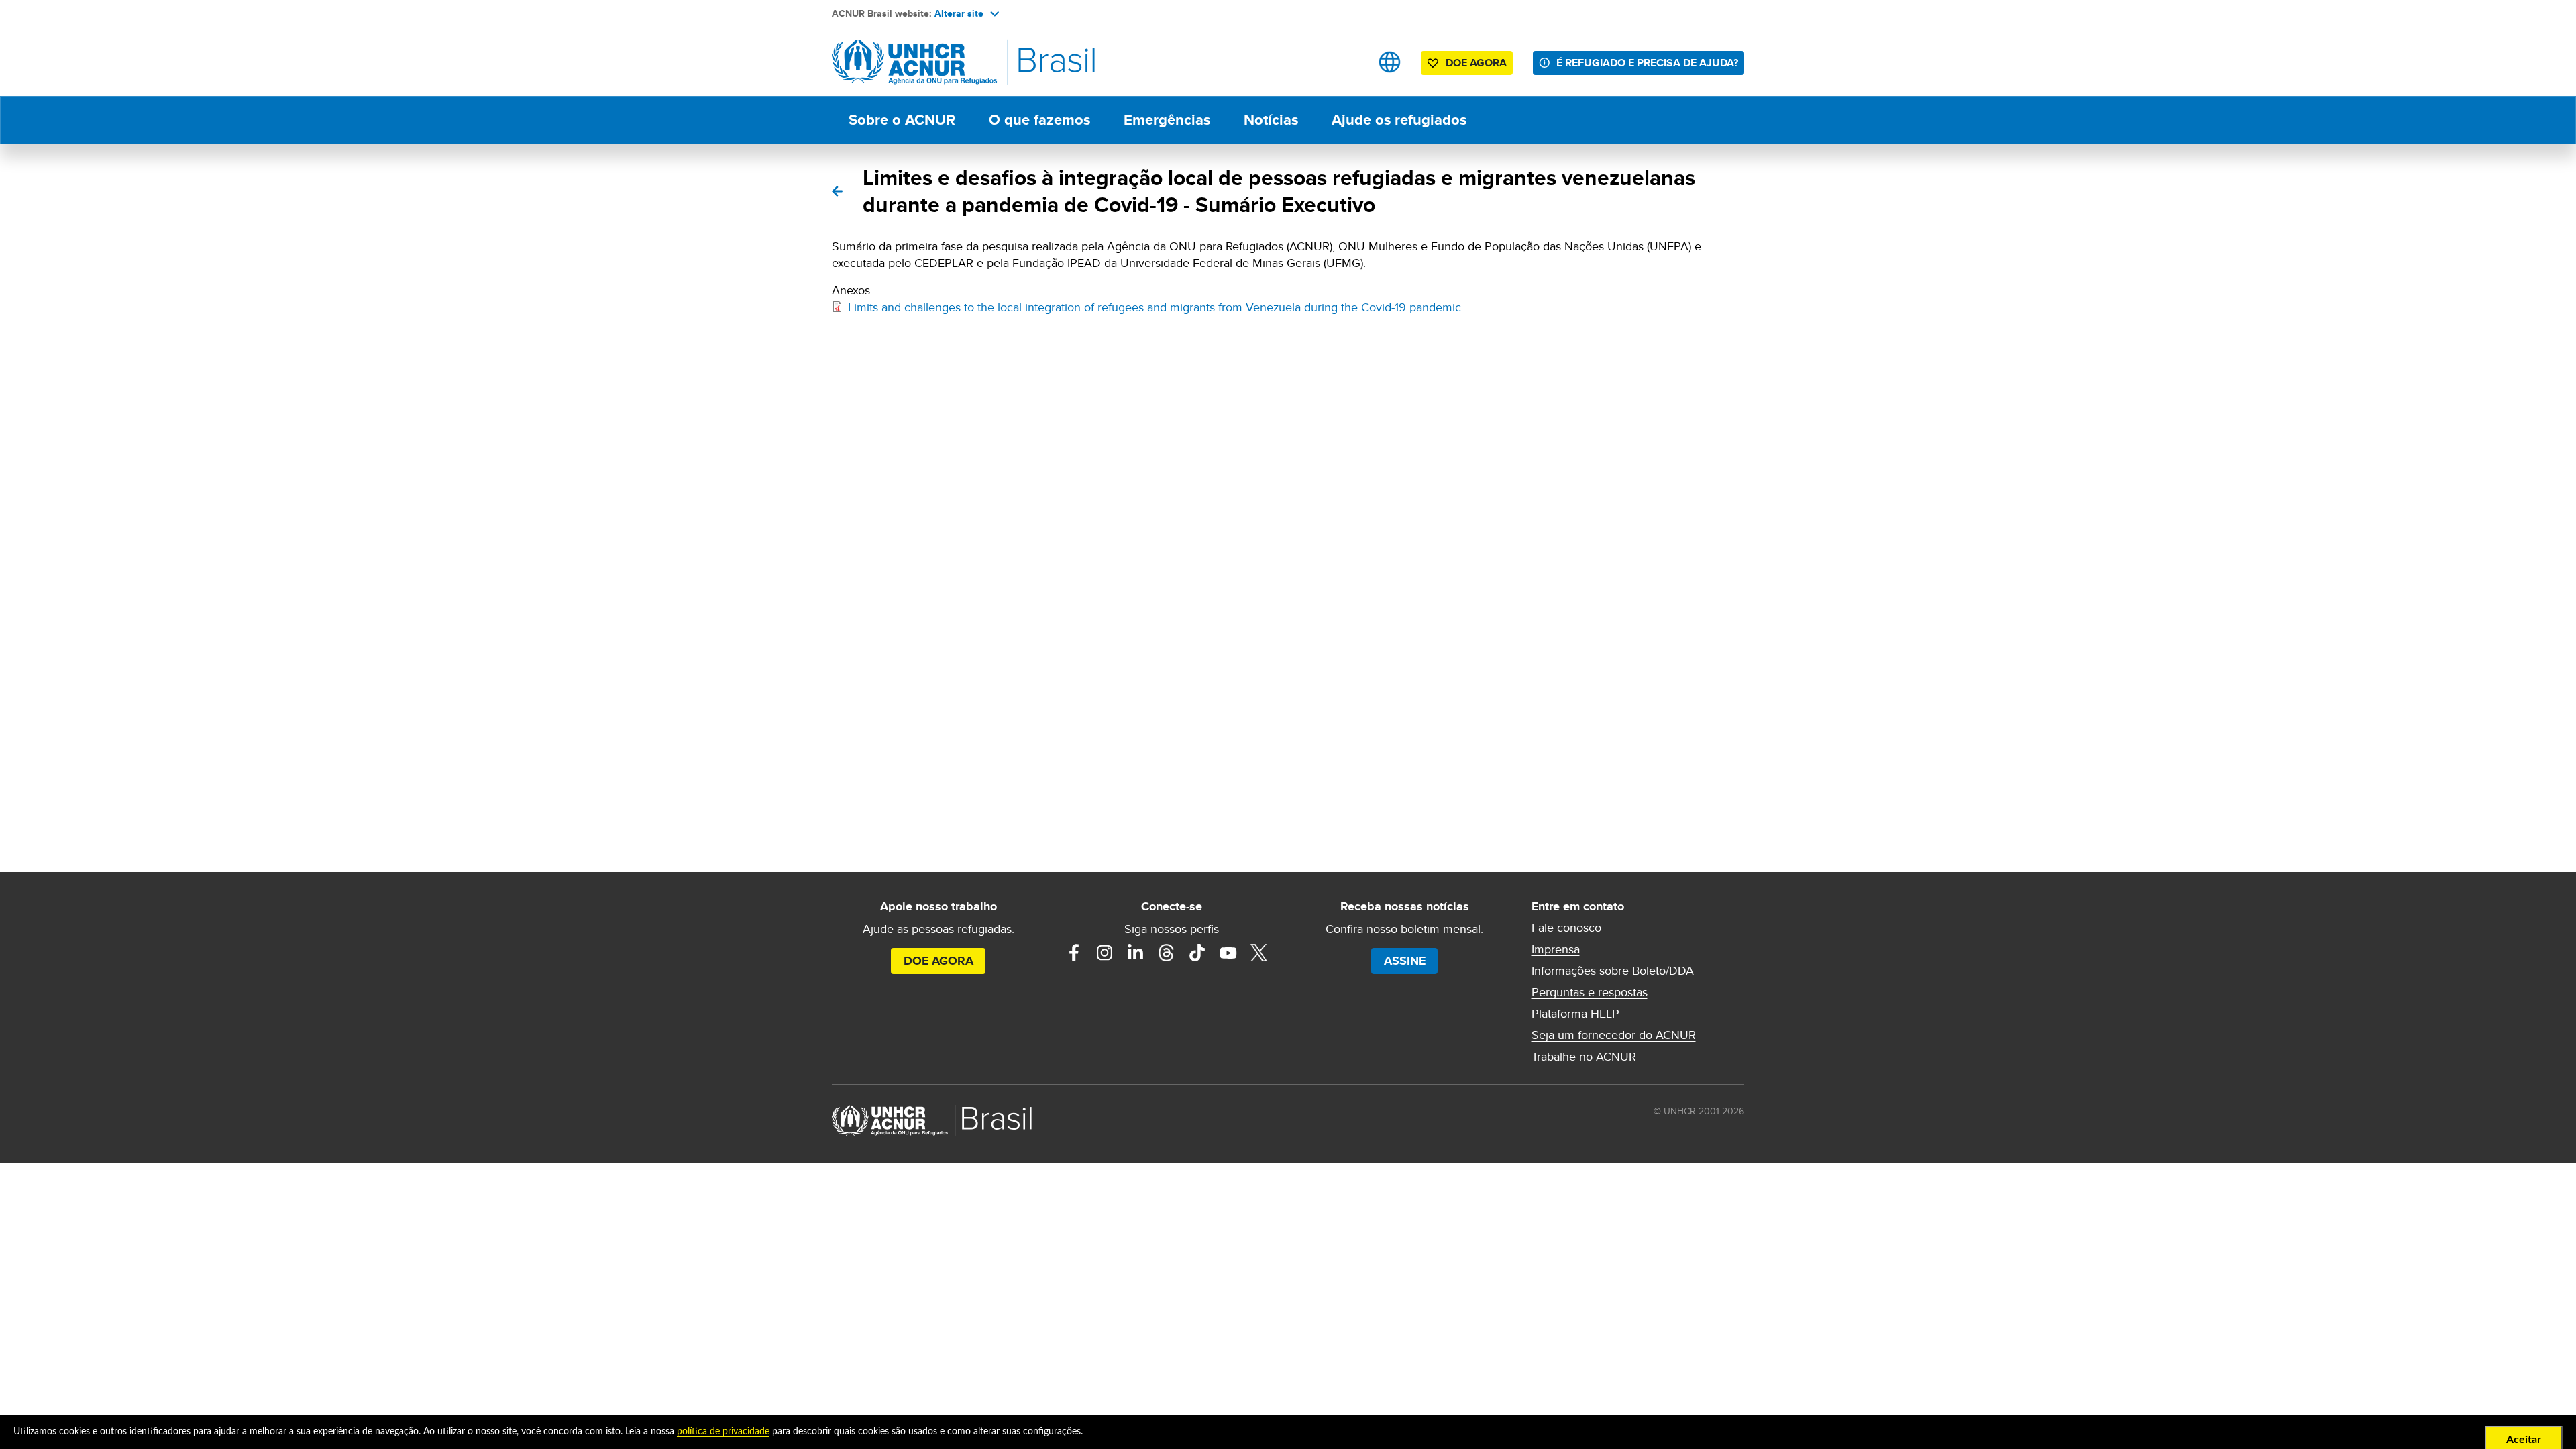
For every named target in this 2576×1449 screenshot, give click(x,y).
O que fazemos (1039, 120)
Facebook (1074, 953)
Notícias (1271, 120)
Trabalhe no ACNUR (1584, 1057)
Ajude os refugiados (1399, 120)
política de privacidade (723, 1432)
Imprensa (1556, 949)
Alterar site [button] (959, 13)
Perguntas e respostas (1590, 992)
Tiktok (1197, 953)
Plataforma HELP (1575, 1014)
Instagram (1105, 953)
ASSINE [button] (1405, 961)
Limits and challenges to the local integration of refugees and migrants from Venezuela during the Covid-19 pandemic (1155, 307)
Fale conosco (1566, 928)
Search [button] (1347, 62)
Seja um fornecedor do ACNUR (1614, 1035)
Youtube (1228, 953)
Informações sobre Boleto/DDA (1613, 971)
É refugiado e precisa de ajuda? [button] (1647, 63)
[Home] (926, 62)
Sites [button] (1390, 62)
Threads (1167, 953)
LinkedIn (1136, 953)
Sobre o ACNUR (902, 120)
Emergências (1167, 120)
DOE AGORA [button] (1476, 63)
